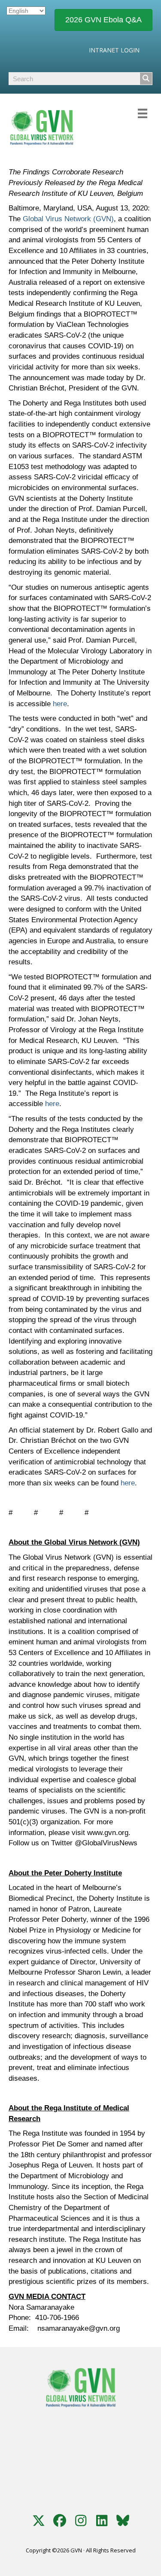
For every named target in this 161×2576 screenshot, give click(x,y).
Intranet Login (114, 50)
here (60, 704)
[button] (39, 2521)
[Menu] (143, 111)
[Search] (146, 79)
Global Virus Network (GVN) (68, 219)
